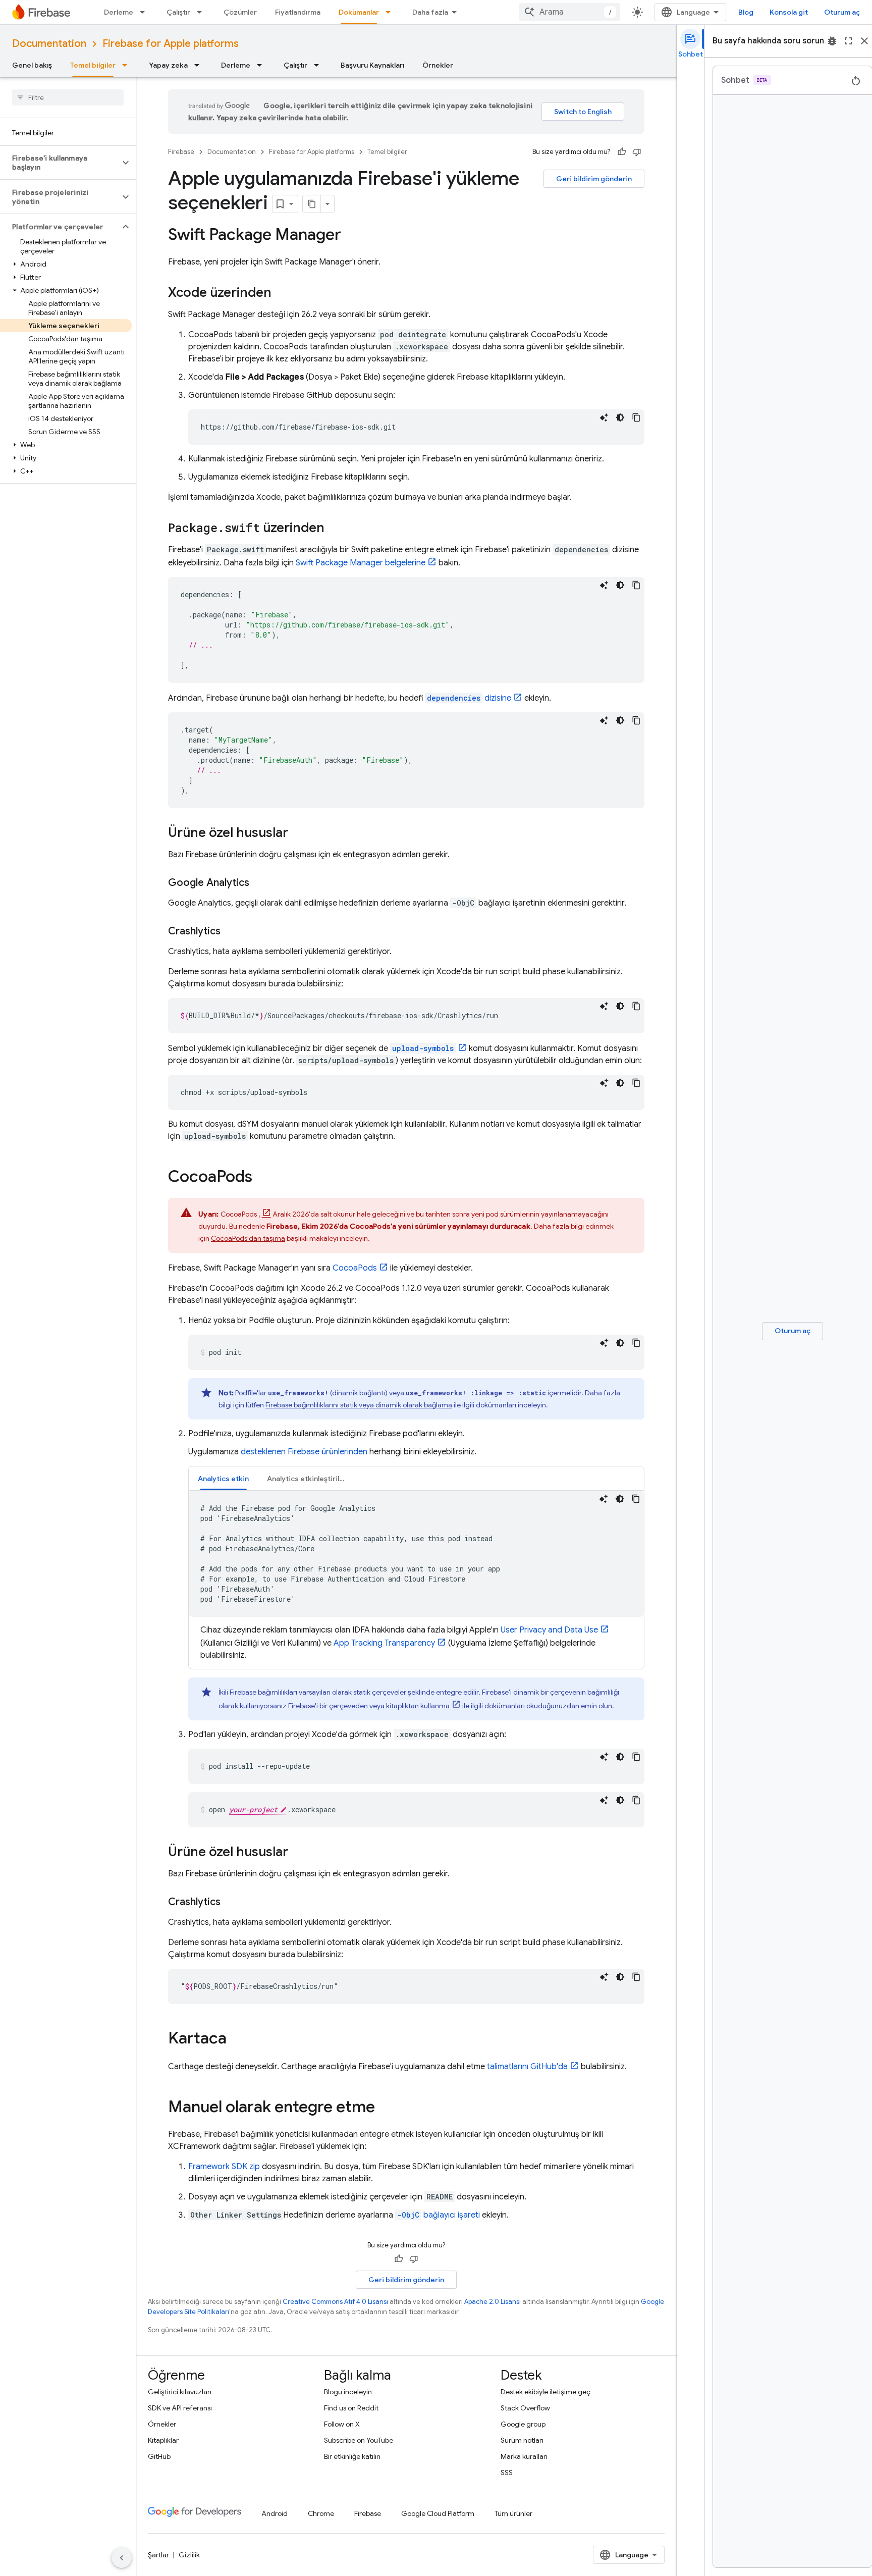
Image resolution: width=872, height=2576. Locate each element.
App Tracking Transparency (384, 1643)
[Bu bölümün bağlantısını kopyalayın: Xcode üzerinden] (282, 293)
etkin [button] (223, 1479)
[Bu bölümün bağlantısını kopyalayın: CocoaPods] (262, 1178)
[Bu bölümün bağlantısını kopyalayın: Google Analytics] (259, 883)
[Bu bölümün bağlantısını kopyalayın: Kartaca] (237, 2039)
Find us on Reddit (351, 2408)
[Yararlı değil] (637, 152)
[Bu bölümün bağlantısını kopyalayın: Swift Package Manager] (351, 236)
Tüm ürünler (513, 2513)
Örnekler (438, 65)
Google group (523, 2424)
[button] (60, 163)
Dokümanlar (359, 12)
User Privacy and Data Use (549, 1630)
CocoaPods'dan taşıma (248, 1238)
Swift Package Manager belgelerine (361, 563)
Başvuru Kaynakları (372, 65)
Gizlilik (189, 2555)
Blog (746, 12)
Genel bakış (32, 65)
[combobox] (570, 12)
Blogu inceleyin (348, 2392)
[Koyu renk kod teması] (620, 417)
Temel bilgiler (93, 65)
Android (275, 2513)
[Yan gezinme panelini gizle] (122, 2558)
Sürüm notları (522, 2440)
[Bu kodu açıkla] (604, 417)
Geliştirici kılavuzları (180, 2392)
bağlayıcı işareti (439, 2215)
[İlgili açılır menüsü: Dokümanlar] (391, 12)
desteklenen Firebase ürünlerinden (304, 1452)
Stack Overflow (525, 2408)
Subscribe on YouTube (359, 2440)
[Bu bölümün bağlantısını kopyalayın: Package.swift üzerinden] (335, 529)
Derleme (119, 12)
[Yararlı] (622, 152)
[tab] (223, 1478)
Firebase (181, 152)
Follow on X (342, 2424)
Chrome (321, 2513)
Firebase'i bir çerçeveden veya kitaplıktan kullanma (369, 1706)
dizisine (469, 698)
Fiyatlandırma (298, 12)
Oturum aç (842, 12)
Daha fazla (430, 12)
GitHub (159, 2456)
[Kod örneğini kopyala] (636, 417)
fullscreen (848, 41)
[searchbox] (68, 97)
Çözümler (240, 12)
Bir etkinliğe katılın (352, 2456)
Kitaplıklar (163, 2440)
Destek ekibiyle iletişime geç (546, 2392)
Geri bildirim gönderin (594, 179)
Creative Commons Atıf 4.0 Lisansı (335, 2302)
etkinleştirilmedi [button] (312, 1479)
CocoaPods (355, 1268)
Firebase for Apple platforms (171, 44)
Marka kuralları (524, 2456)
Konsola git (789, 12)
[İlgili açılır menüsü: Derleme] (145, 12)
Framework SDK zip (224, 2167)
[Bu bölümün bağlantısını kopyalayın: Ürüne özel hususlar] (298, 833)
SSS (507, 2473)
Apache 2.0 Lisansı (493, 2302)
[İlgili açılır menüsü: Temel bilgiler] (128, 65)
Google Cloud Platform (438, 2513)
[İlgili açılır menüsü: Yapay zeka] (200, 65)
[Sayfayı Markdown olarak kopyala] (312, 204)
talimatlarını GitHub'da (527, 2067)
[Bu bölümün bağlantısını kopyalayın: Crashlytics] (231, 931)
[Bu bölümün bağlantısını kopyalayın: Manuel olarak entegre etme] (385, 2108)
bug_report (832, 41)
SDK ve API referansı (180, 2408)
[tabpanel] (416, 1576)
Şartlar (158, 2555)
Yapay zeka (168, 65)
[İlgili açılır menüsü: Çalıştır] (202, 12)
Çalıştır (178, 12)
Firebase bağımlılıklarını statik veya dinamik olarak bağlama (359, 1405)
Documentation (49, 44)
